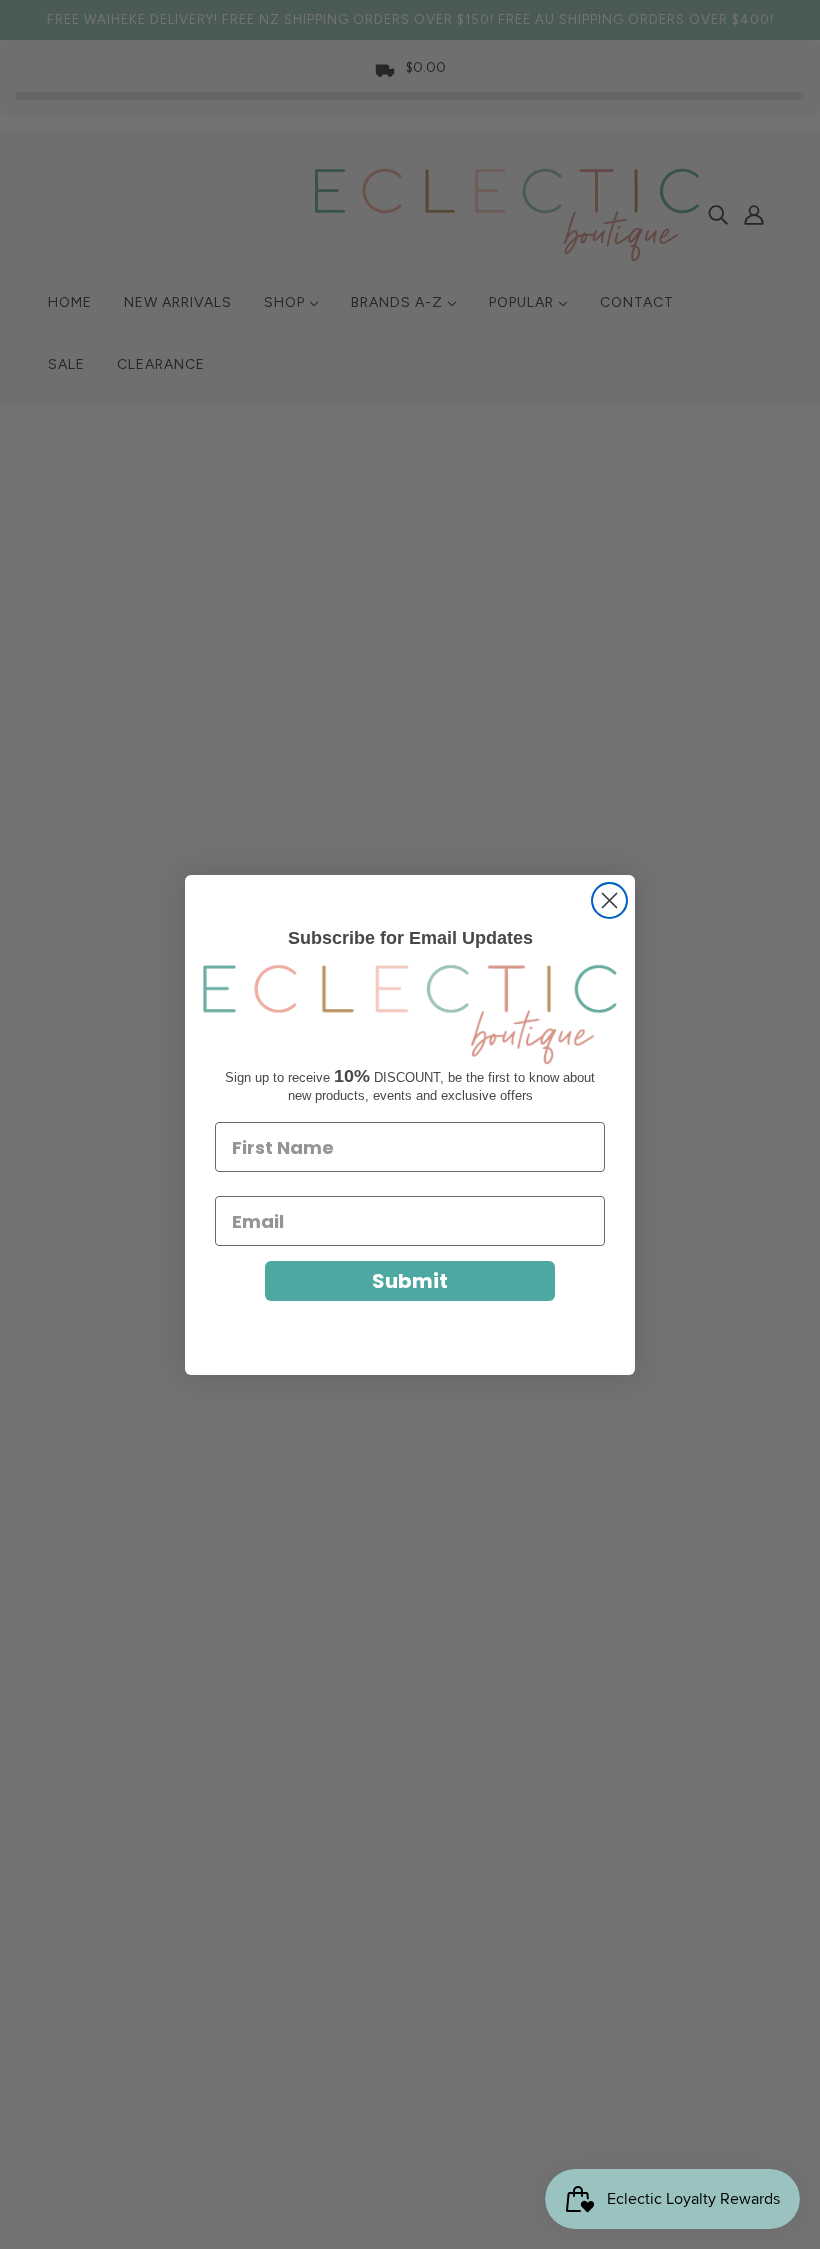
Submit (410, 1281)
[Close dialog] (609, 900)
